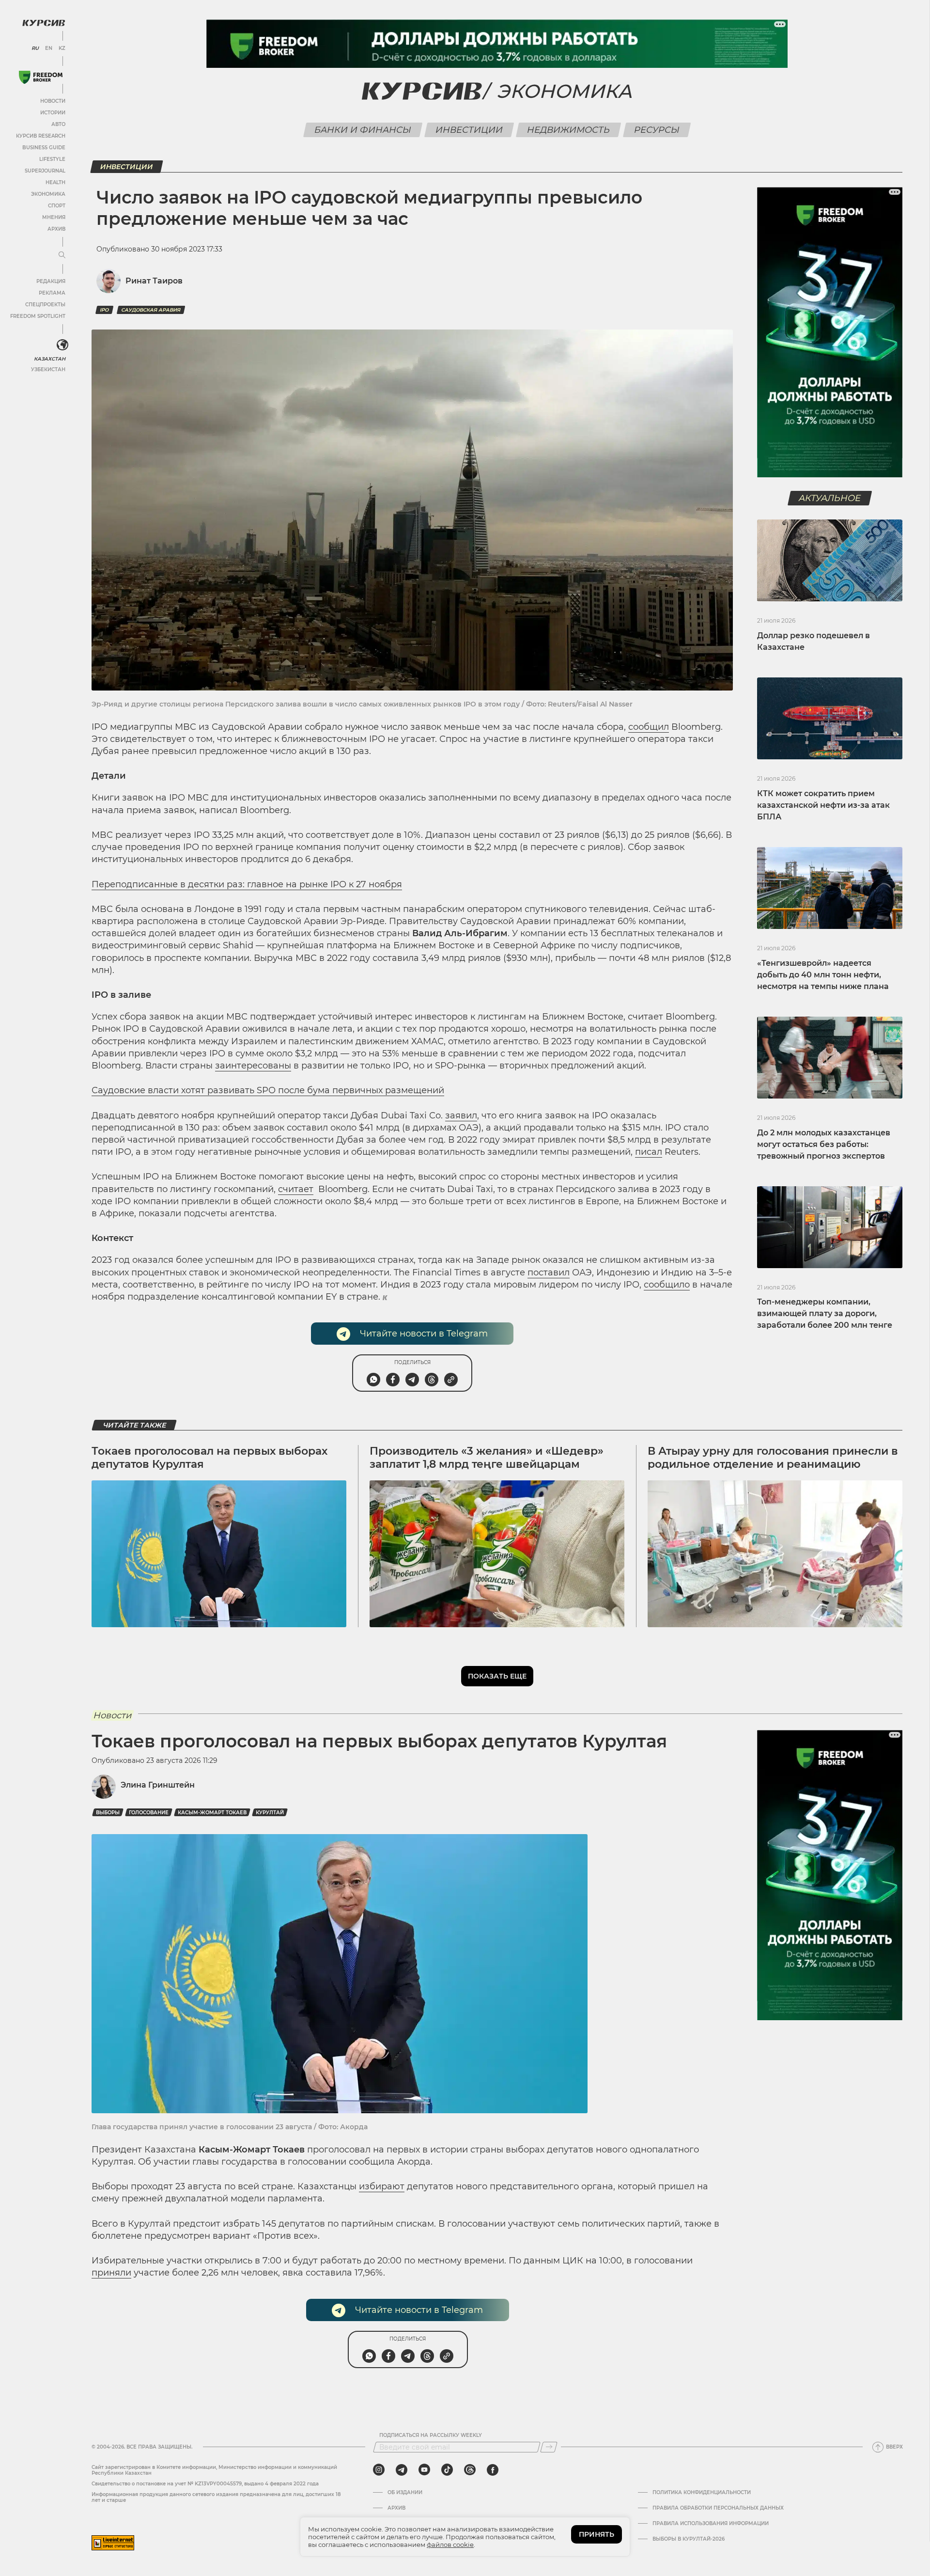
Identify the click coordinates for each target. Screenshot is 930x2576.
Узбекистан (48, 369)
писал (649, 1152)
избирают (382, 2186)
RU (35, 48)
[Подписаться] (549, 2447)
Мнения (54, 217)
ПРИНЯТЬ (597, 2534)
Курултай (270, 1813)
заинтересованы (253, 1066)
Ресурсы (657, 130)
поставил (549, 1272)
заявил (461, 1115)
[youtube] (424, 2470)
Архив (56, 229)
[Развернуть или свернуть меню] (62, 255)
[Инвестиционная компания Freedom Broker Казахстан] (41, 77)
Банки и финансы (363, 130)
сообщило (667, 1285)
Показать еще (497, 1676)
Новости (53, 101)
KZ (62, 48)
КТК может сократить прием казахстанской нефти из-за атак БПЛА (823, 805)
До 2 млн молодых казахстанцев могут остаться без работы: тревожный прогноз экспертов (824, 1144)
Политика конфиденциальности (702, 2493)
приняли (111, 2273)
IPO (104, 310)
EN (49, 48)
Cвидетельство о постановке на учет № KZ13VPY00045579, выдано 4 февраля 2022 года (205, 2484)
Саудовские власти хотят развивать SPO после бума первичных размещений (268, 1090)
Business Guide (44, 148)
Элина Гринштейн (158, 1785)
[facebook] (493, 2470)
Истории (53, 113)
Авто (58, 124)
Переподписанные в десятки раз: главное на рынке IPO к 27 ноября (247, 884)
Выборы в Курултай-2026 (689, 2539)
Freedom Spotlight (38, 316)
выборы (108, 1813)
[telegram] (402, 2470)
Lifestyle (52, 159)
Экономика (48, 194)
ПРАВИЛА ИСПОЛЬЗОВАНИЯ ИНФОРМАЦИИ (711, 2524)
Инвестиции (469, 130)
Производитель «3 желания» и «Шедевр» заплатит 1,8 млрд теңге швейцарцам (487, 1457)
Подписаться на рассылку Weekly (431, 2435)
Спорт (57, 206)
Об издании (405, 2493)
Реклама (52, 293)
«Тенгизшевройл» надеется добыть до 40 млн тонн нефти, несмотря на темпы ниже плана (823, 975)
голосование (149, 1813)
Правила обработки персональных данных (718, 2508)
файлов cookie (450, 2545)
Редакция (51, 281)
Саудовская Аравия (151, 310)
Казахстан (50, 359)
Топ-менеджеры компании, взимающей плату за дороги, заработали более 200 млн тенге (825, 1313)
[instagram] (379, 2470)
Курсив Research (41, 136)
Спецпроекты (45, 305)
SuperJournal (45, 171)
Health (55, 182)
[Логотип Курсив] (44, 23)
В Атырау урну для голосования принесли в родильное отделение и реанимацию (773, 1457)
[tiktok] (447, 2470)
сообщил (649, 727)
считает (296, 1189)
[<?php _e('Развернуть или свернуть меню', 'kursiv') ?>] (62, 345)
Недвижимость (569, 130)
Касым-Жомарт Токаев (212, 1813)
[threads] (470, 2470)
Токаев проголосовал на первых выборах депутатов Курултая (209, 1457)
